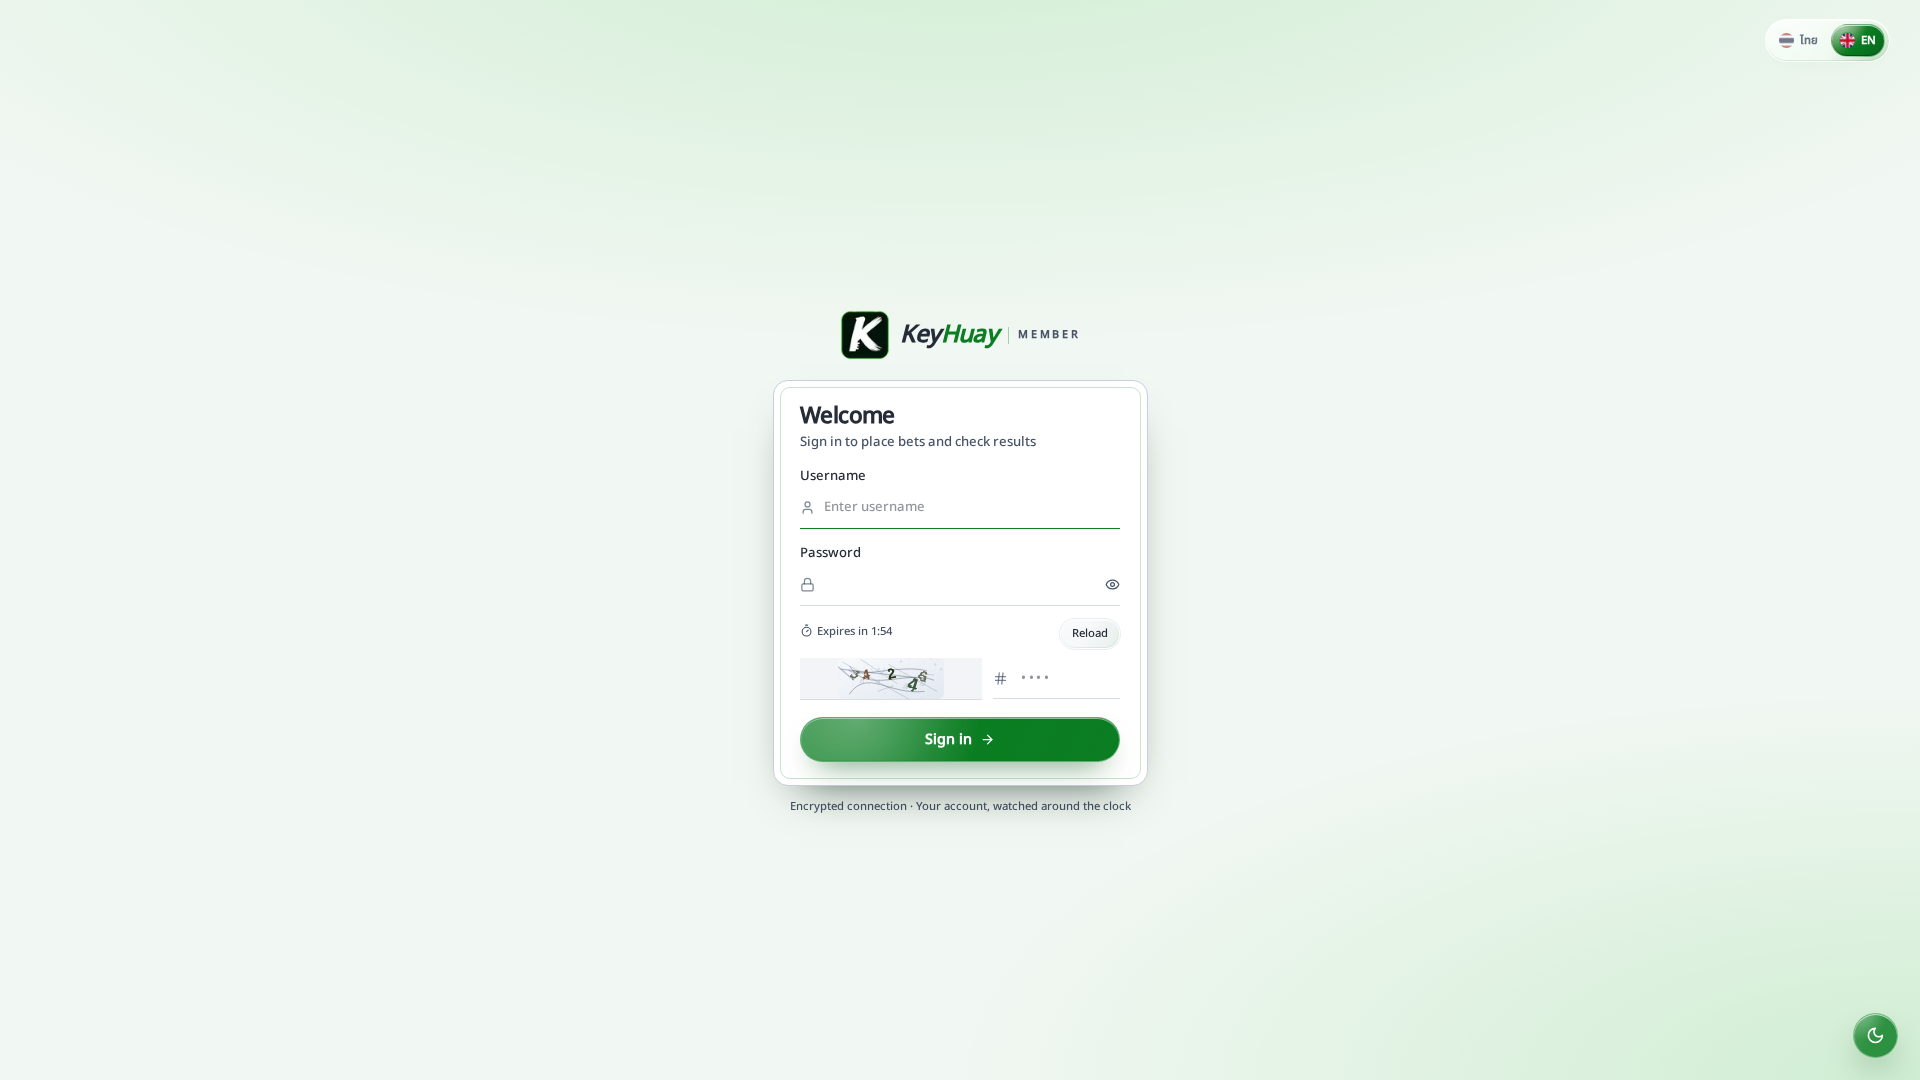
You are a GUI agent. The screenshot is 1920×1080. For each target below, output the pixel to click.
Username (833, 476)
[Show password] (1112, 584)
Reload (1090, 633)
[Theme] (1875, 1035)
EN (1868, 40)
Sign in (948, 739)
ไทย (1809, 40)
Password (830, 553)
